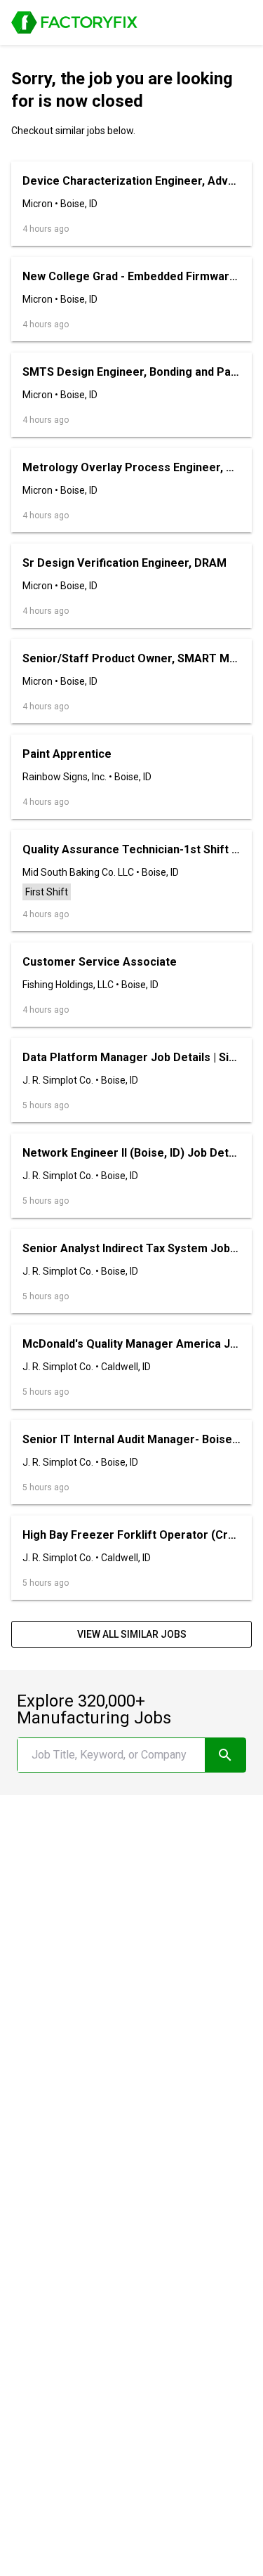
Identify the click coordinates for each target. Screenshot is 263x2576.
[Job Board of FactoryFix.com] (74, 22)
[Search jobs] (225, 1755)
